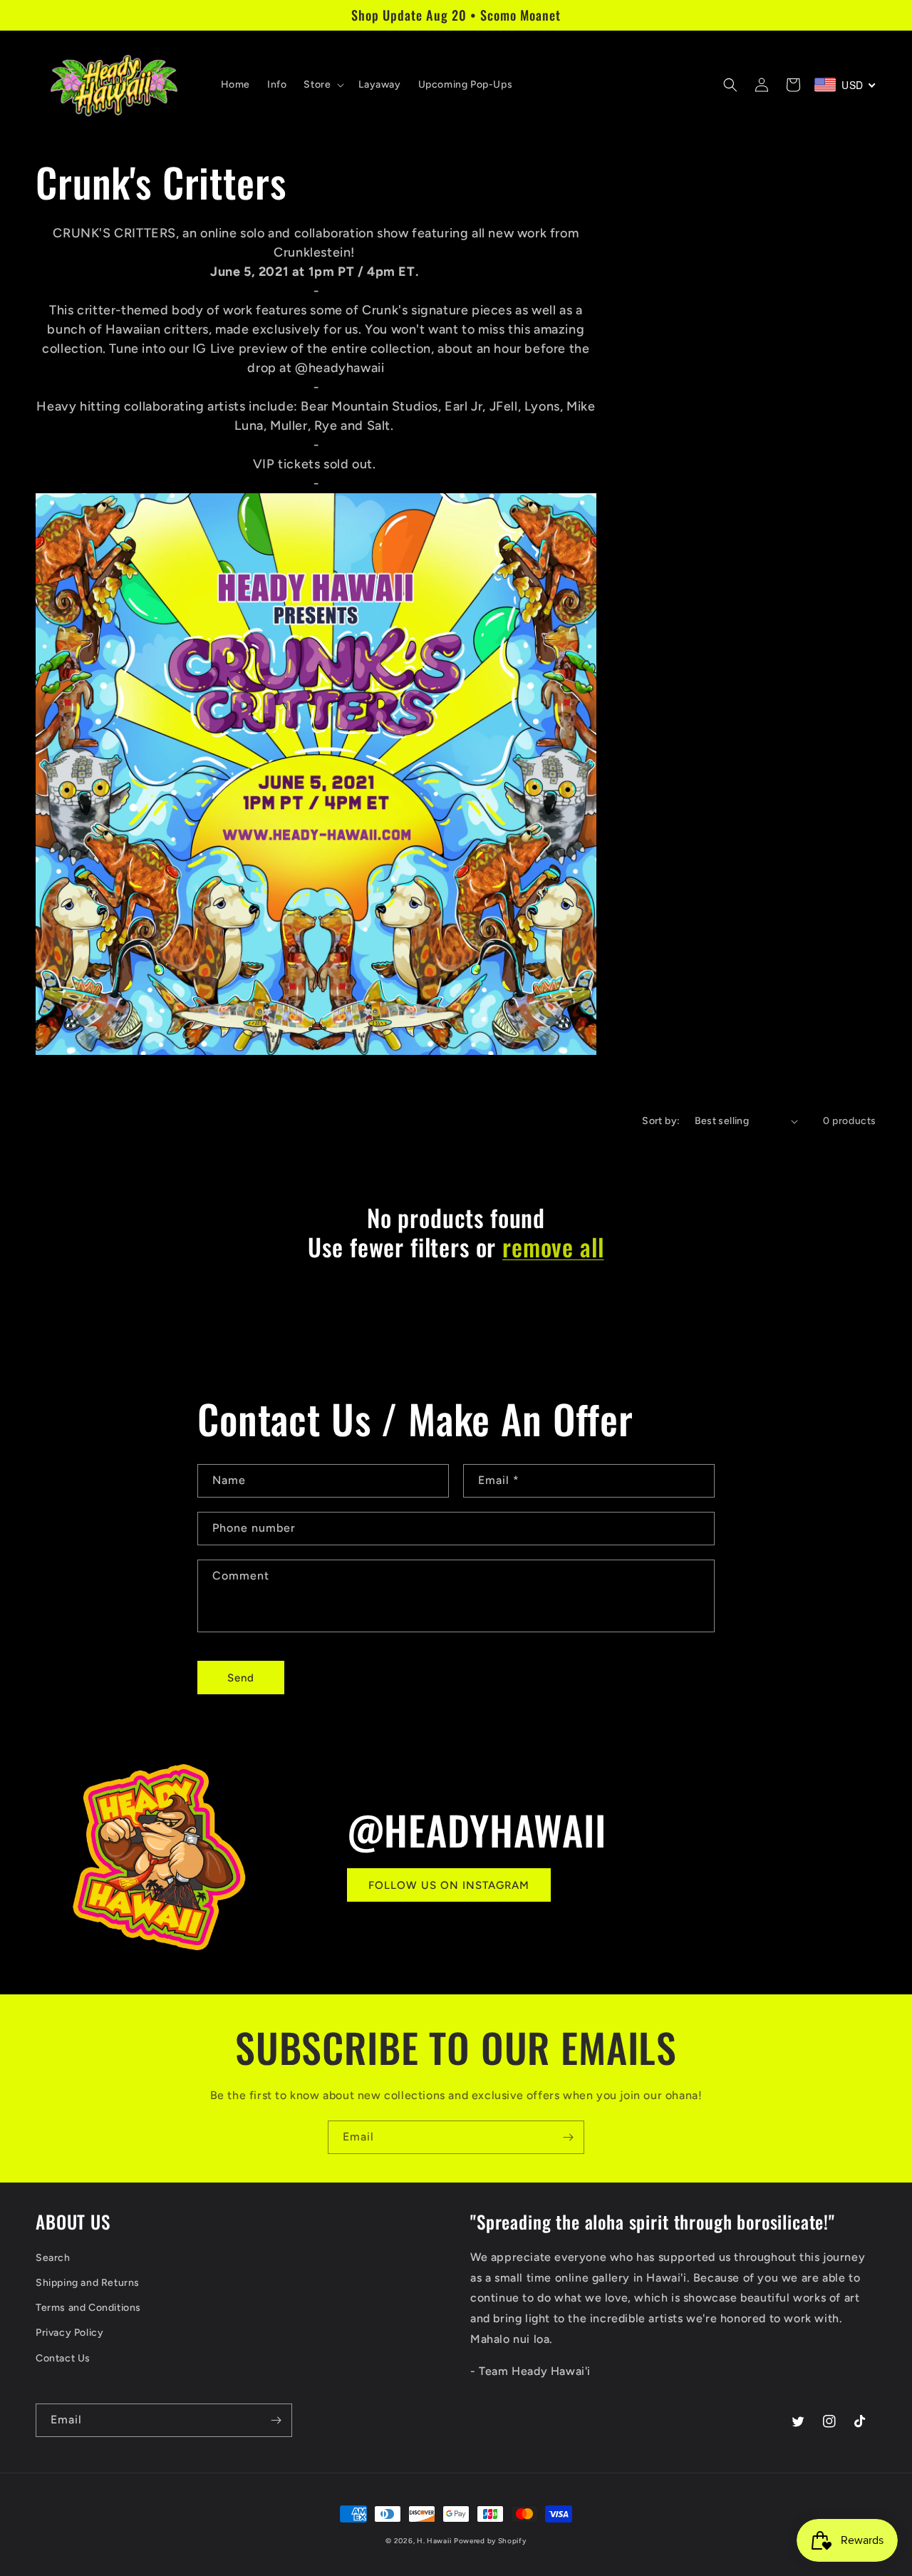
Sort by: (661, 1121)
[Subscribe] (568, 2137)
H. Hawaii (434, 2541)
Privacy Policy (69, 2333)
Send (241, 1678)
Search (53, 2258)
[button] (322, 85)
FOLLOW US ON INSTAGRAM (449, 1885)
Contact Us (63, 2358)
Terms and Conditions (88, 2308)
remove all (553, 1247)
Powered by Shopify (490, 2541)
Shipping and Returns (88, 2283)
